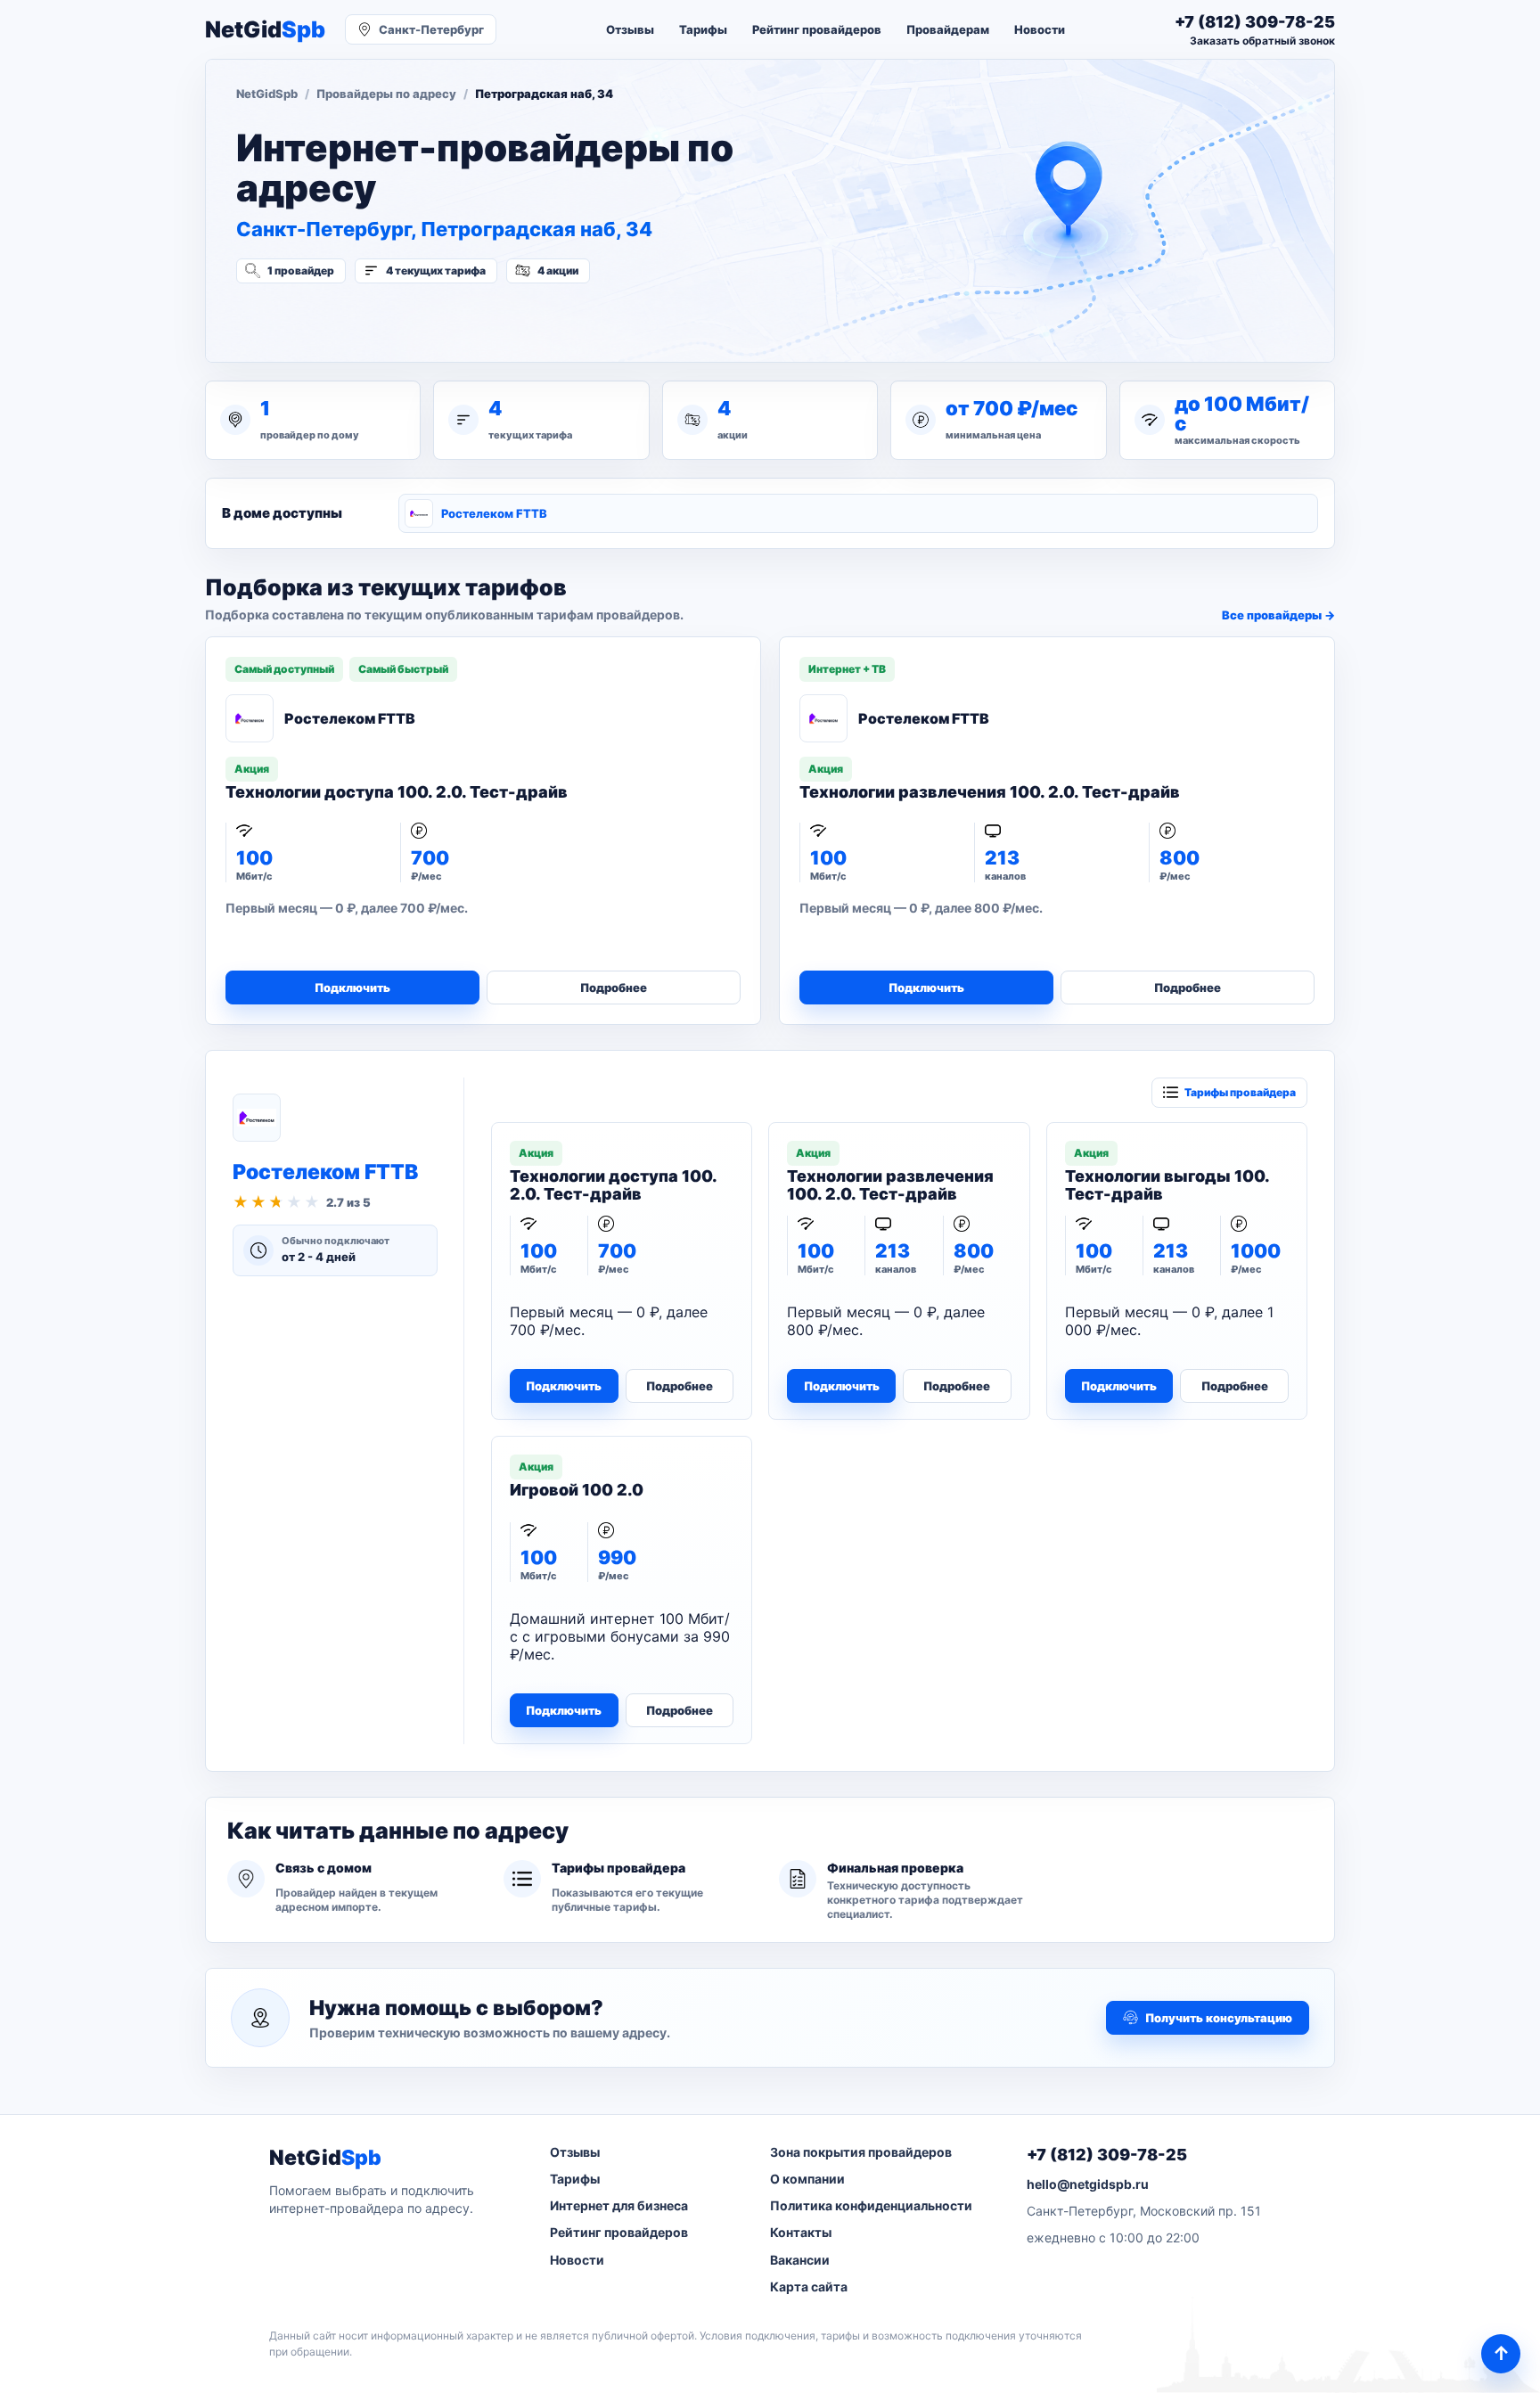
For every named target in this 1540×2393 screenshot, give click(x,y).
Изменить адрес (324, 318)
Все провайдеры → (1278, 615)
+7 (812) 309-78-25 (1107, 2155)
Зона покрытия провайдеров (861, 2152)
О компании (807, 2179)
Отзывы (630, 29)
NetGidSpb (267, 94)
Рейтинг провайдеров (817, 29)
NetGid (265, 30)
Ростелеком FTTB (494, 513)
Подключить (352, 988)
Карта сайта (809, 2286)
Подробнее (614, 988)
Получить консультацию (1219, 2018)
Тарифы (703, 29)
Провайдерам (948, 29)
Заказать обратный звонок (1262, 41)
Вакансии (800, 2260)
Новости (1040, 29)
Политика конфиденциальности (871, 2205)
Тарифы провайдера (1240, 1092)
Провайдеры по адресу (386, 94)
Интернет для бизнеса (619, 2205)
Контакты (801, 2232)
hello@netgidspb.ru (1088, 2184)
